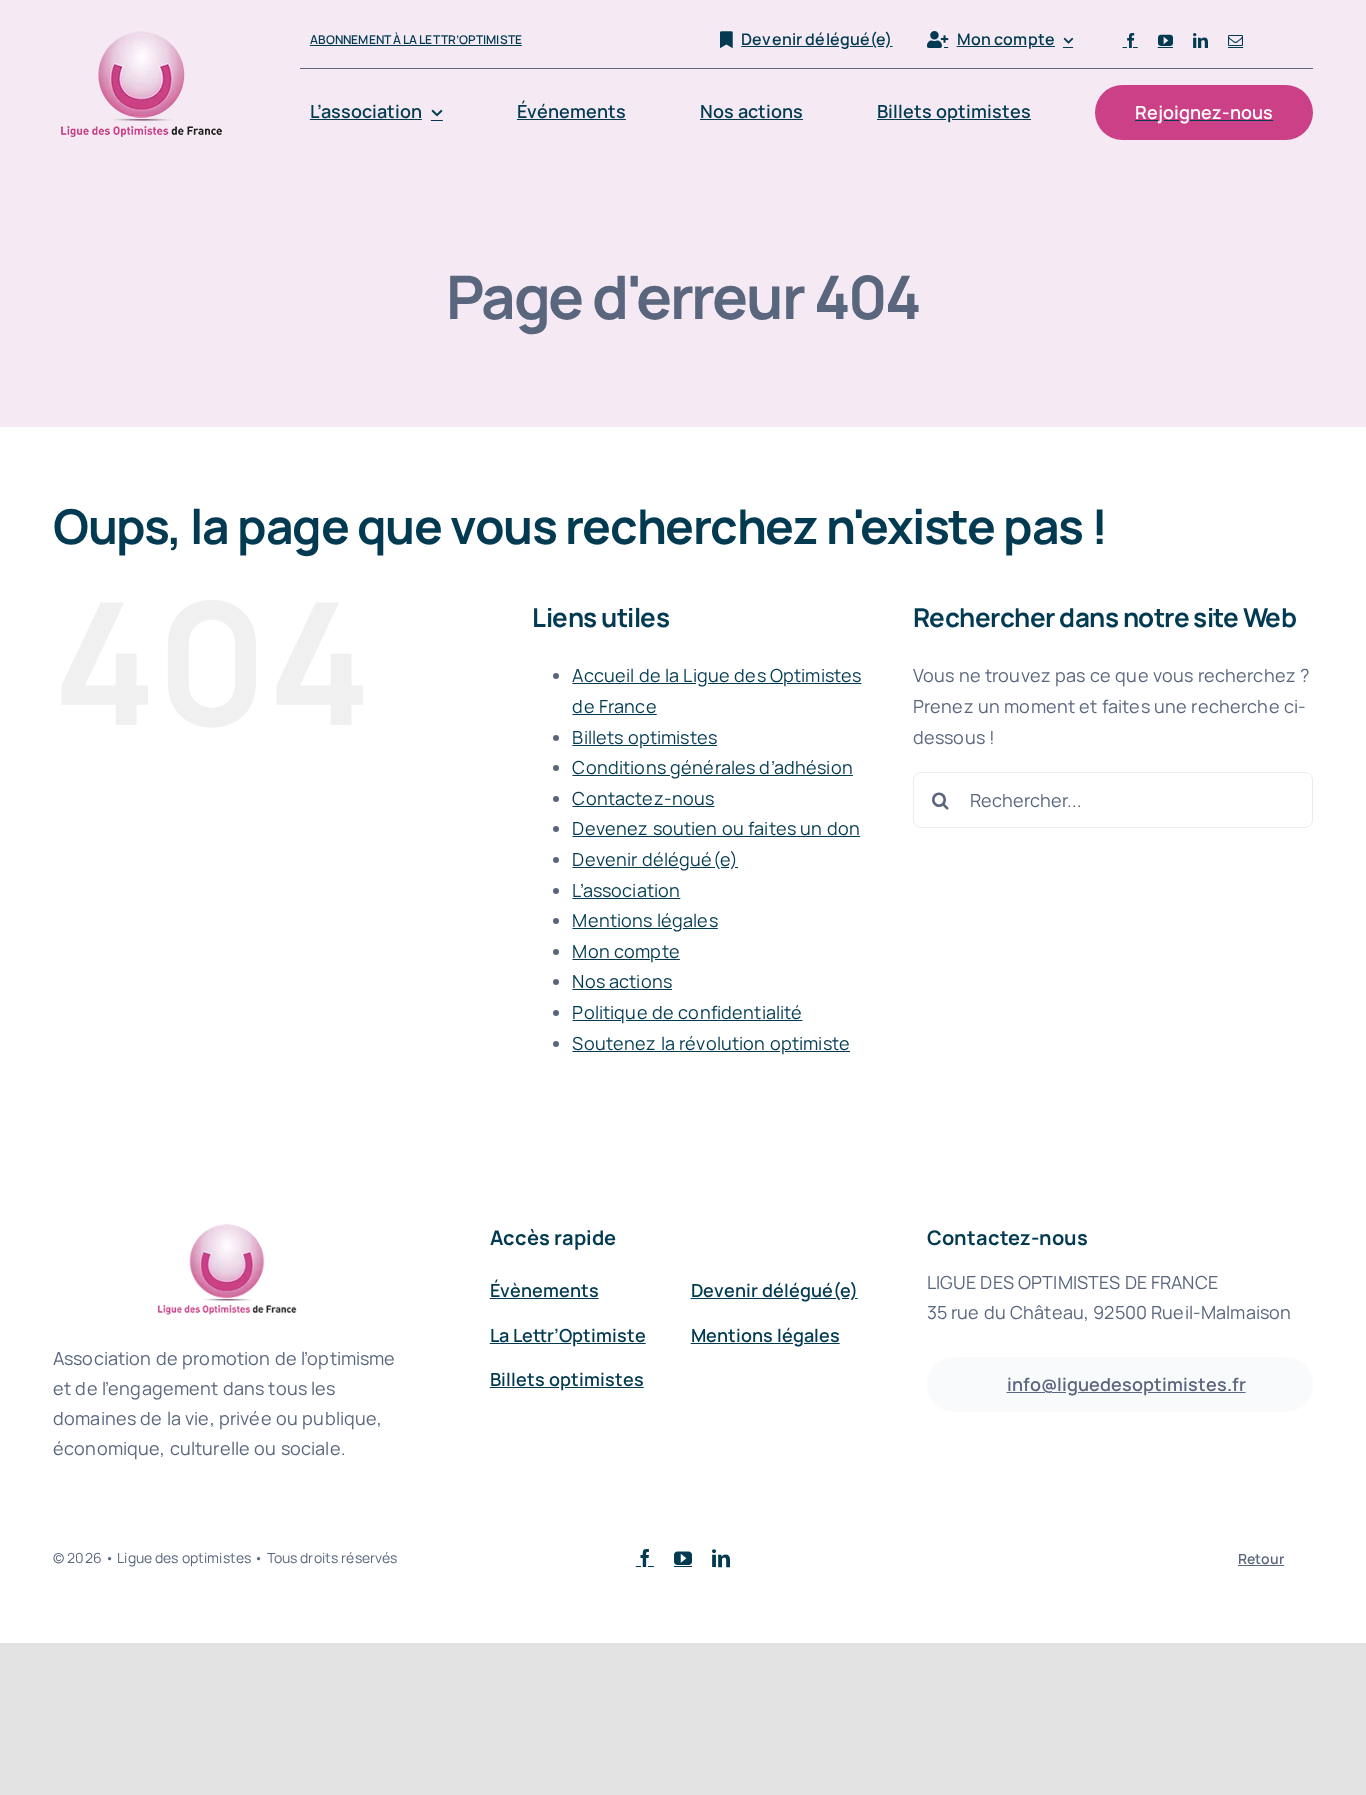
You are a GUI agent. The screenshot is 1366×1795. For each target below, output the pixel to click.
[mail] (1235, 40)
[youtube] (1165, 40)
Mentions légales (644, 920)
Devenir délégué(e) (655, 859)
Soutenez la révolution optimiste (711, 1043)
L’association (626, 890)
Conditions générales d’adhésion (712, 767)
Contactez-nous (643, 798)
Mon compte (625, 951)
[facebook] (1130, 40)
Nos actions (622, 981)
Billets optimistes (644, 737)
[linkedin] (1200, 40)
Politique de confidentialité (687, 1012)
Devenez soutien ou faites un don (716, 828)
